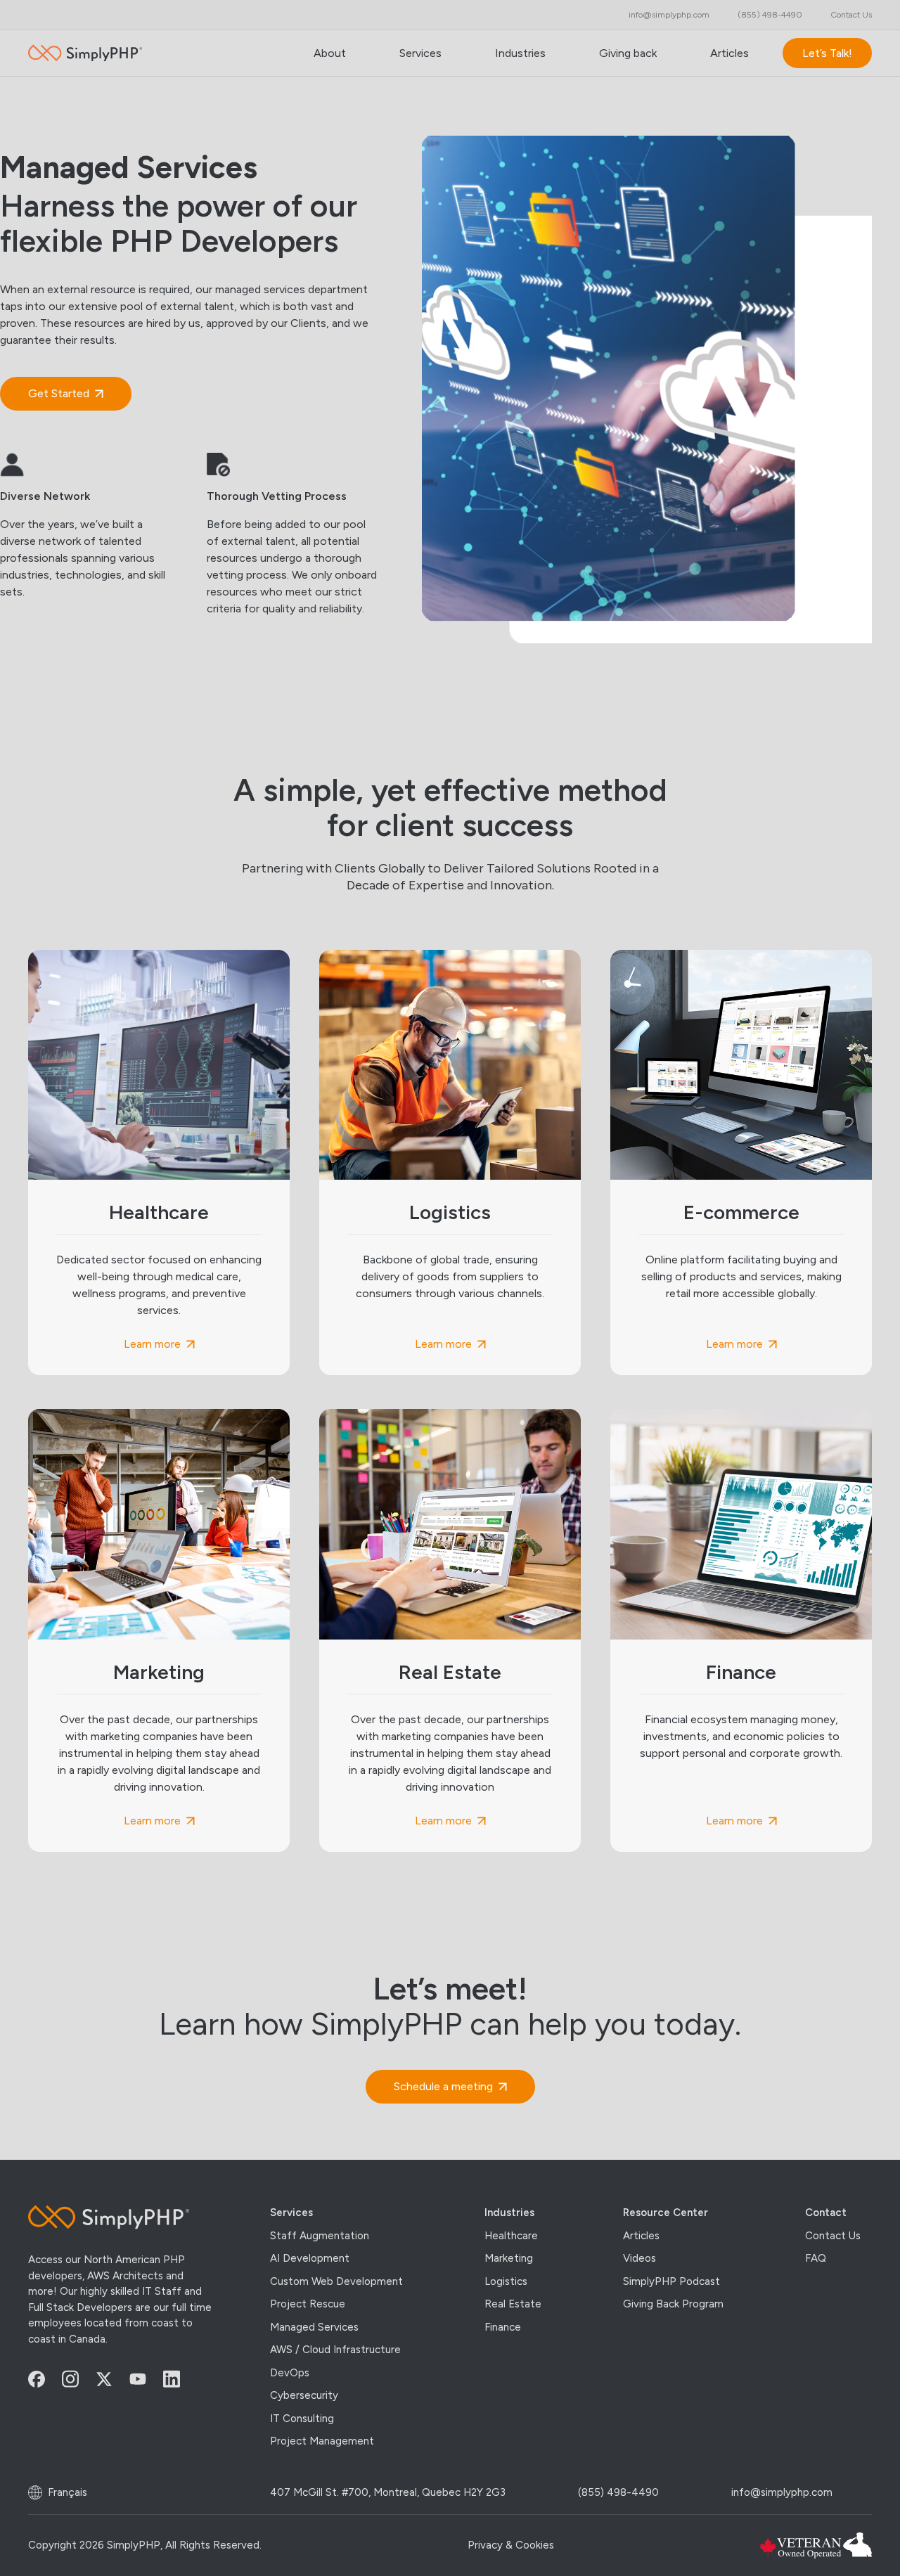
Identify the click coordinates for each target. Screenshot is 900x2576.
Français (67, 2492)
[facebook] (45, 2378)
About (330, 53)
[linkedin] (180, 2379)
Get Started (59, 393)
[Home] (121, 2217)
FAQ (816, 2258)
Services (420, 53)
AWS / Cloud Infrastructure (335, 2350)
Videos (639, 2258)
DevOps (290, 2372)
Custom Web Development (336, 2281)
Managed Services (314, 2326)
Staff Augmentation (320, 2235)
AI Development (310, 2258)
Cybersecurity (304, 2395)
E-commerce (741, 1212)
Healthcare (159, 1212)
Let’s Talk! (827, 53)
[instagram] (79, 2379)
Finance (741, 1672)
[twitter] (112, 2378)
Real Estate (450, 1672)
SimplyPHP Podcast (671, 2281)
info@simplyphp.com (669, 15)
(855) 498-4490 (770, 15)
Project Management (322, 2441)
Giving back (628, 53)
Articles (729, 53)
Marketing (159, 1672)
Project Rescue (308, 2304)
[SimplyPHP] (85, 53)
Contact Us (851, 15)
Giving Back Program (673, 2304)
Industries (520, 53)
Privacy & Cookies (511, 2545)
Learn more (152, 1344)
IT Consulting (302, 2418)
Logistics (450, 1212)
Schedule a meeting (443, 2086)
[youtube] (146, 2379)
